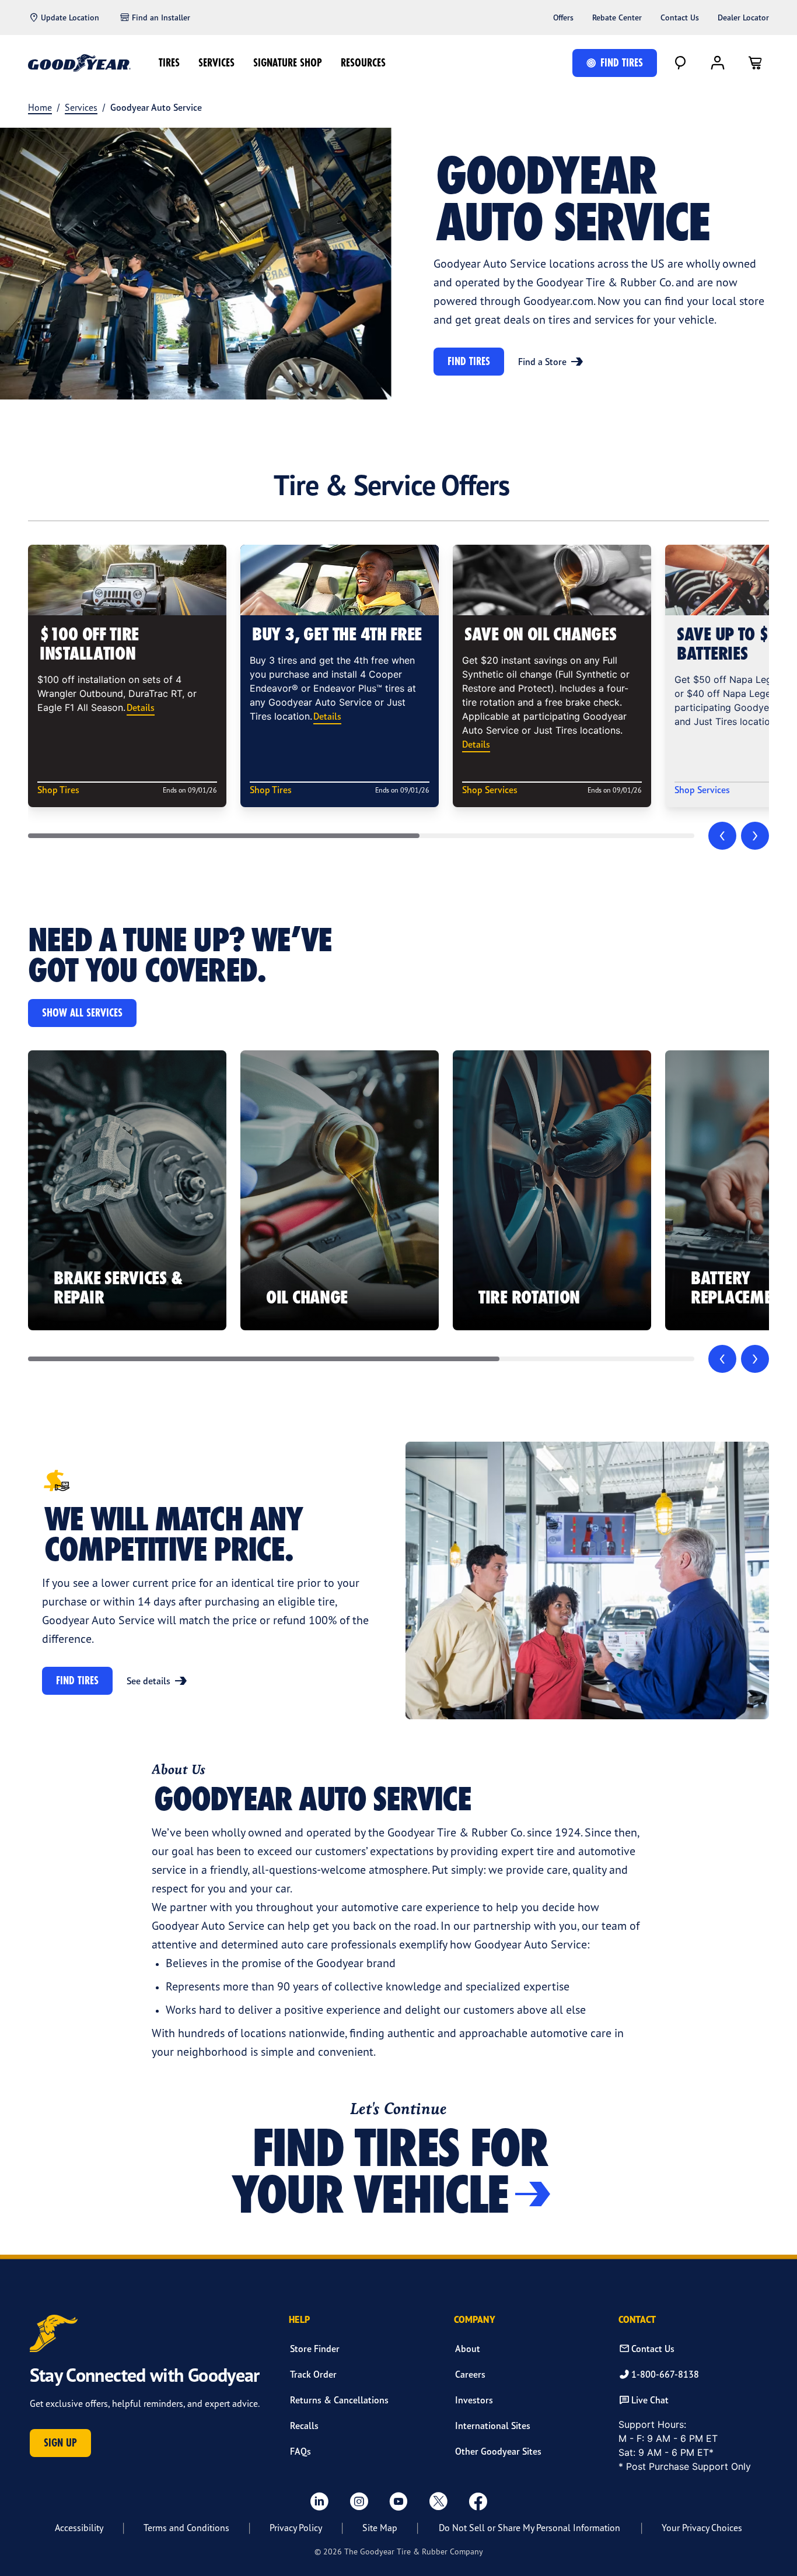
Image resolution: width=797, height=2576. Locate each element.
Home (40, 107)
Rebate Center (617, 17)
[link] (127, 1190)
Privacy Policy (153, 2563)
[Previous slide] (722, 836)
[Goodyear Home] (79, 63)
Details (141, 707)
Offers (563, 17)
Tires (169, 63)
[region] (398, 2546)
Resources (363, 63)
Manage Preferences (496, 2548)
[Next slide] (755, 836)
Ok (679, 2548)
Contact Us (680, 17)
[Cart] (755, 63)
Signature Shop (288, 63)
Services (216, 63)
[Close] (778, 2545)
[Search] (680, 63)
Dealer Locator (743, 17)
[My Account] (718, 63)
